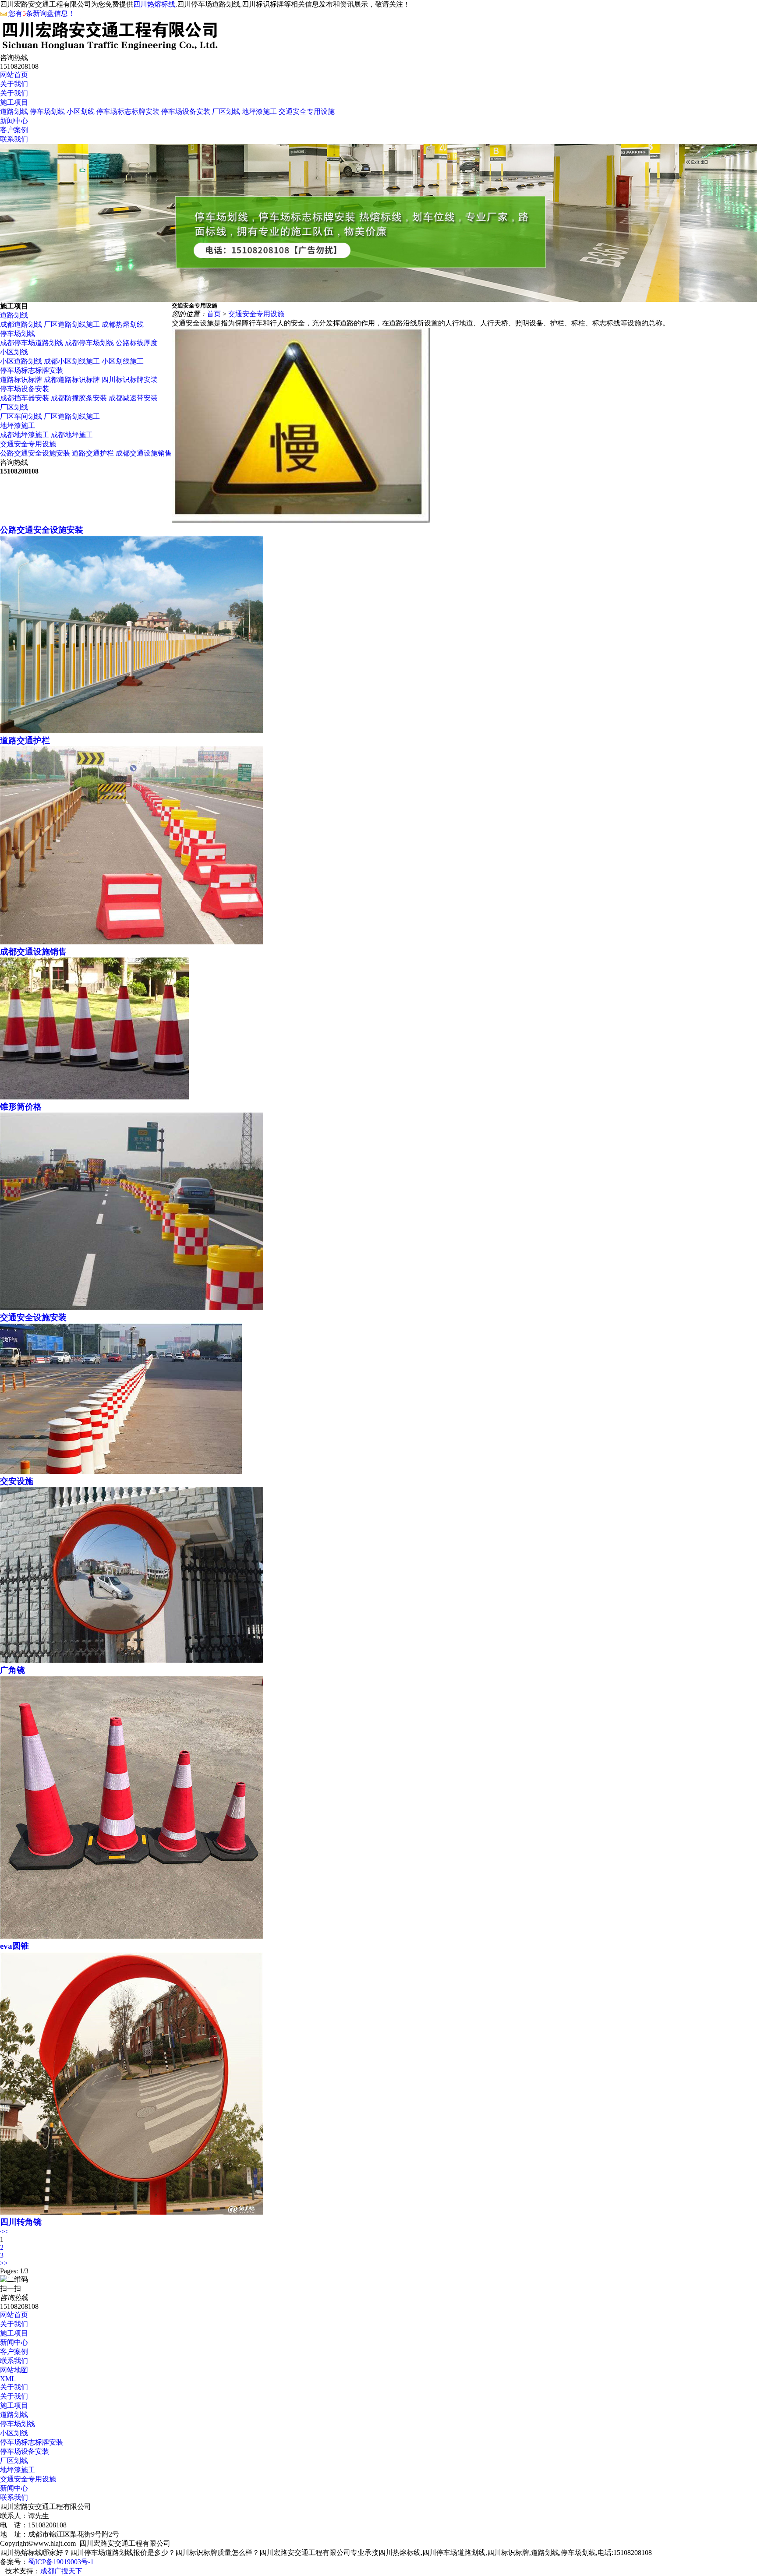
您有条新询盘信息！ (42, 13)
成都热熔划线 (123, 324)
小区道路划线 (21, 361)
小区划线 (81, 111)
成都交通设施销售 (144, 453)
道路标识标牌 (22, 380)
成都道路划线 (21, 324)
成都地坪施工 (72, 435)
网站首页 (14, 75)
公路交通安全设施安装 (35, 453)
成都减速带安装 (133, 398)
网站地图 (14, 2370)
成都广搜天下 (61, 2571)
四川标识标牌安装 (130, 380)
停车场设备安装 (186, 111)
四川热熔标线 (154, 4)
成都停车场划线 (89, 343)
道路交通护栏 (93, 453)
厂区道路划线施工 (72, 324)
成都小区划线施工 (72, 361)
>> (4, 2263)
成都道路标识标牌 (73, 380)
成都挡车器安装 (25, 398)
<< (4, 2231)
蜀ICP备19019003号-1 (61, 2562)
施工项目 (14, 102)
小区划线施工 (123, 361)
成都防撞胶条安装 (79, 398)
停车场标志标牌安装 (128, 111)
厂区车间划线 (21, 416)
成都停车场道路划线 (32, 343)
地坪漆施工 (259, 111)
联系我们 (14, 139)
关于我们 (14, 84)
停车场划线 (47, 111)
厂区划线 (226, 111)
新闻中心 (14, 121)
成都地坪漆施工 (25, 435)
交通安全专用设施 (307, 111)
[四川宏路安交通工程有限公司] (110, 49)
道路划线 (14, 111)
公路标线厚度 (137, 343)
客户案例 (14, 130)
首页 (214, 314)
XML (8, 2379)
